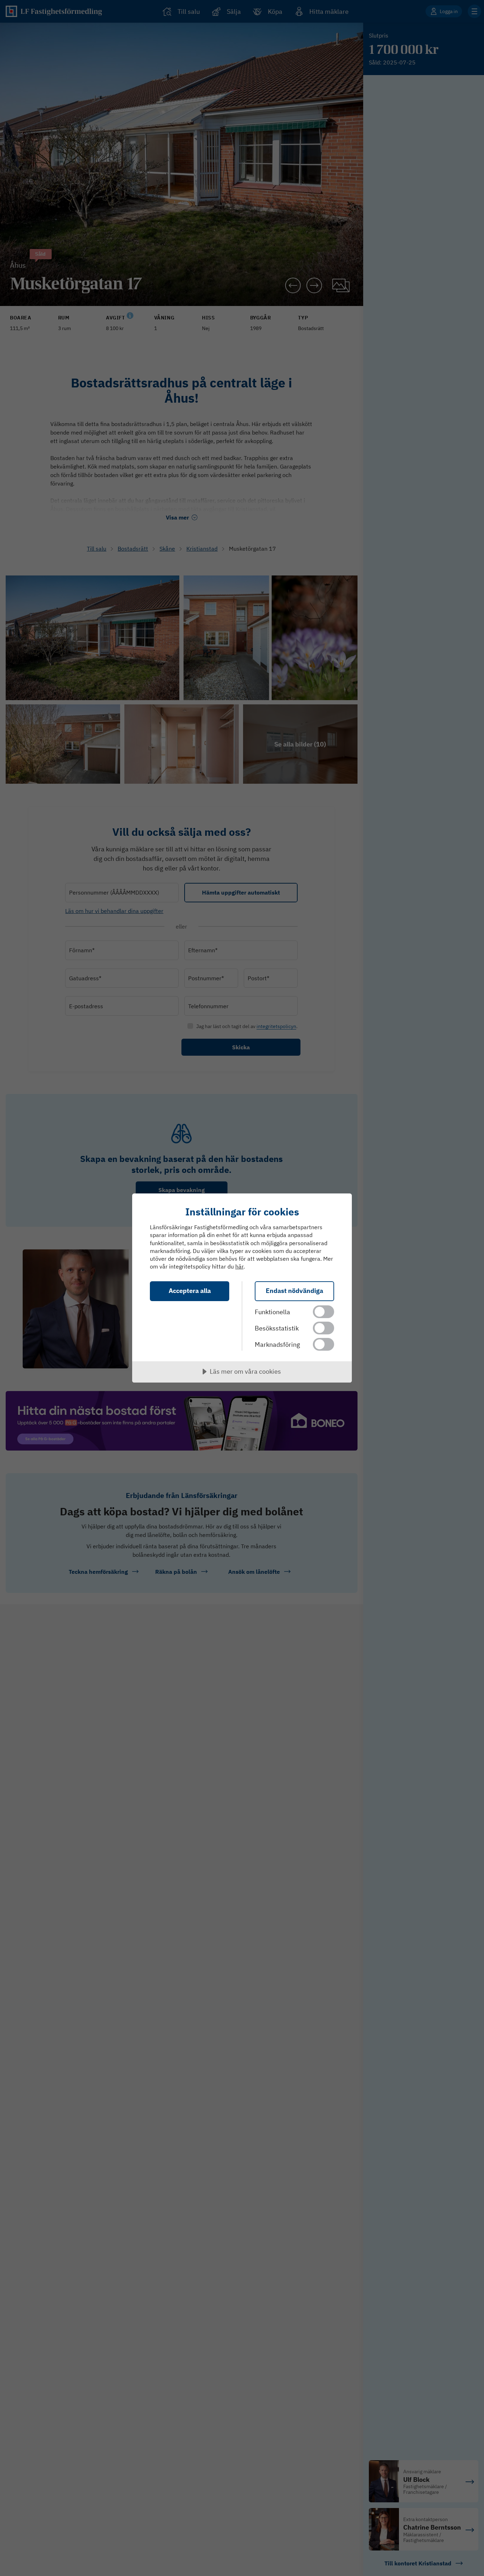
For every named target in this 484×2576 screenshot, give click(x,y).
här (239, 1266)
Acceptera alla (190, 1291)
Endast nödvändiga (294, 1291)
